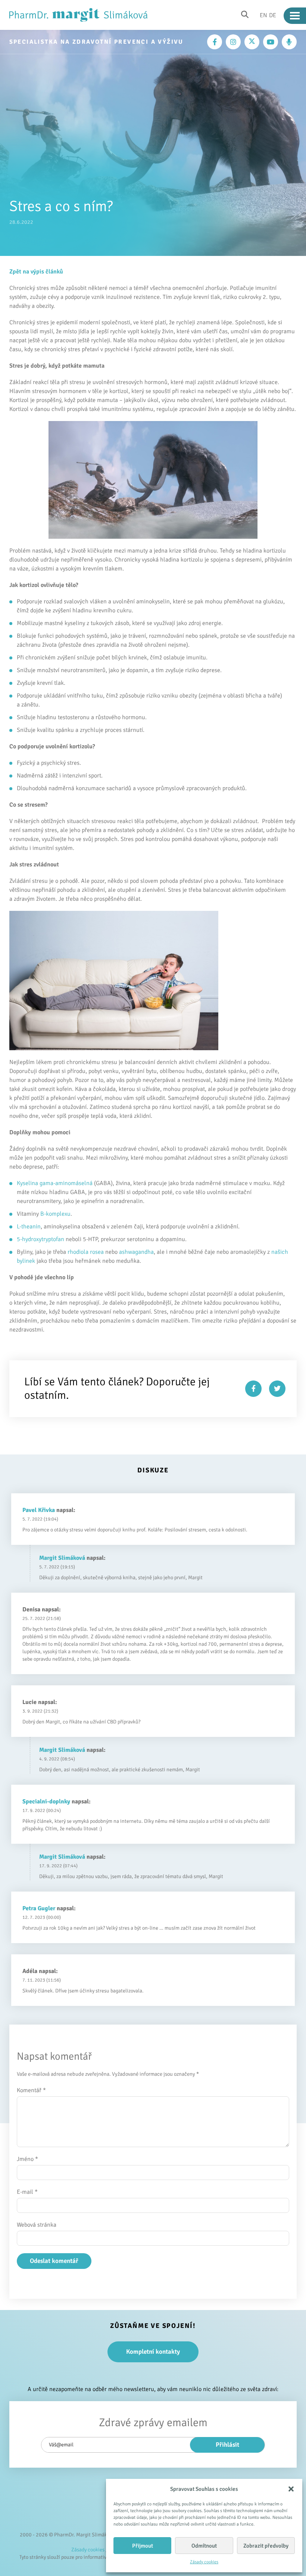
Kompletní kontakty (153, 2352)
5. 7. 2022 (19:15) (57, 1567)
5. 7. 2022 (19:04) (40, 1519)
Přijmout (143, 2546)
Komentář (31, 2090)
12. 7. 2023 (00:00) (42, 1917)
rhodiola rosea (86, 1252)
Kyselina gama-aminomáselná (55, 1183)
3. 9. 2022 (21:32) (40, 1711)
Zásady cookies (204, 2562)
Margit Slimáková (62, 1558)
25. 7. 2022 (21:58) (42, 1618)
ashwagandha (136, 1252)
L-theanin (29, 1227)
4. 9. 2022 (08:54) (57, 1759)
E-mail (27, 2192)
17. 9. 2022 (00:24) (42, 1810)
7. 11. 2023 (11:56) (42, 1980)
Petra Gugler (39, 1908)
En (263, 15)
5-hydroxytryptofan (40, 1239)
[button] (291, 2489)
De (273, 15)
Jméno (27, 2159)
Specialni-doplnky (46, 1802)
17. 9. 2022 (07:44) (58, 1866)
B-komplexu (55, 1214)
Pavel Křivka (39, 1510)
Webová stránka (37, 2225)
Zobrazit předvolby (266, 2546)
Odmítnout (204, 2546)
